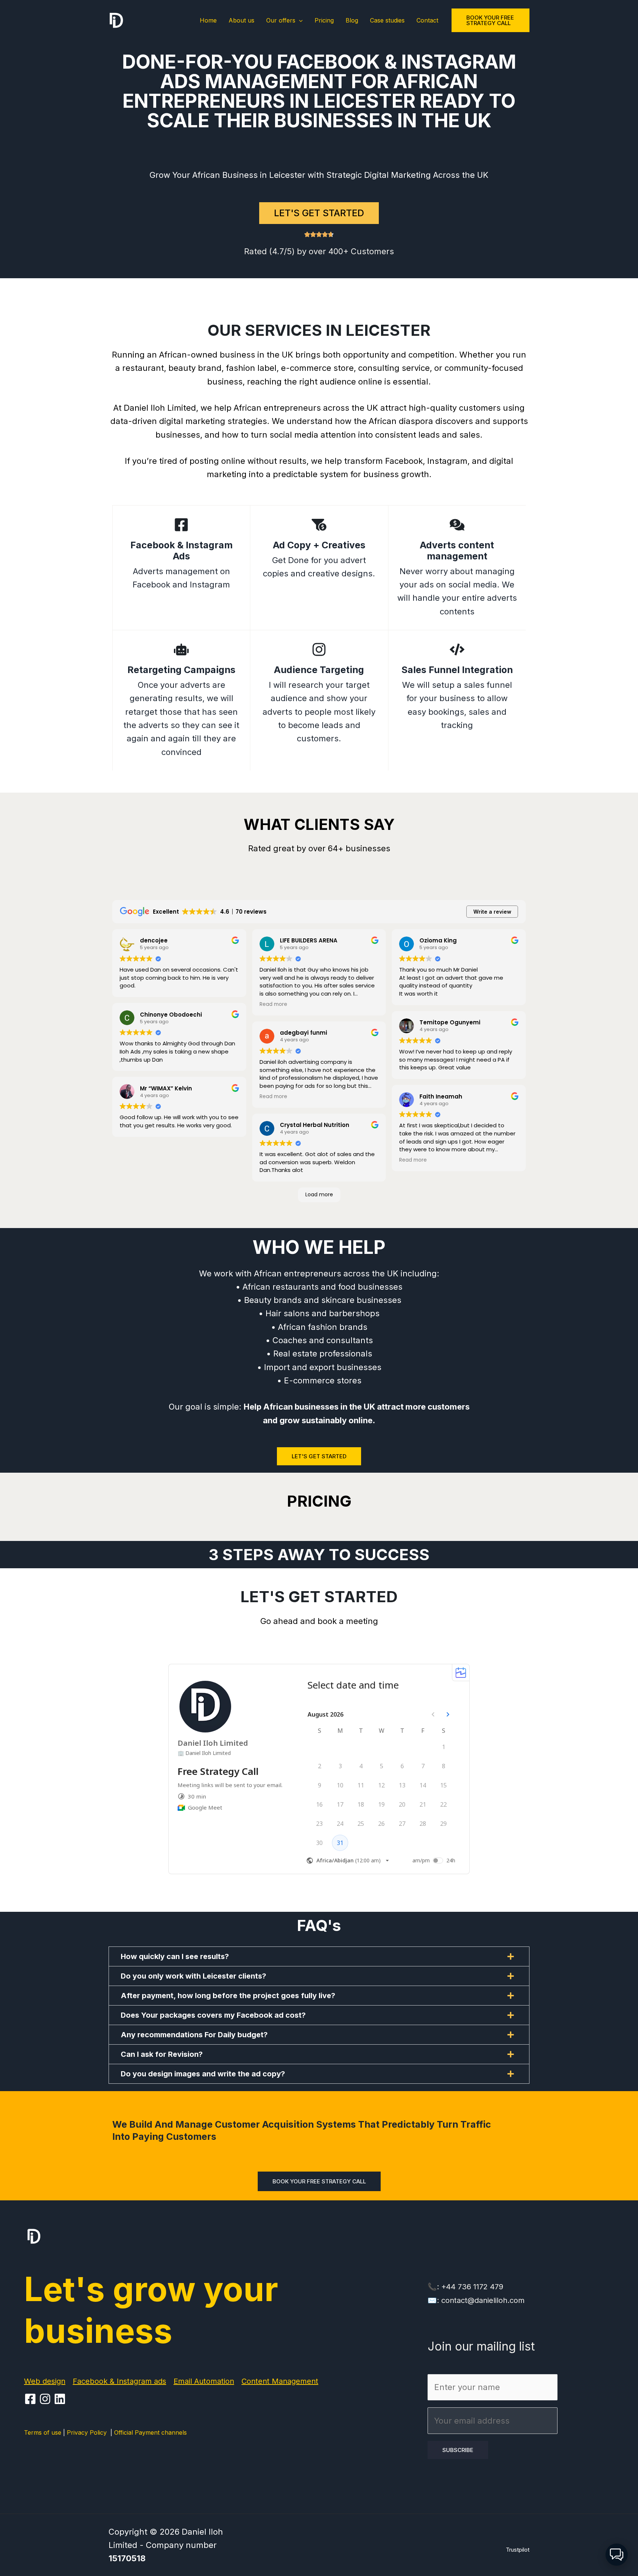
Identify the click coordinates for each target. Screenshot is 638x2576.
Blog (352, 20)
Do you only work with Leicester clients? (193, 1976)
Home (208, 20)
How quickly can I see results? (175, 1956)
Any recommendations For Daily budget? (194, 2035)
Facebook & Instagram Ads (181, 551)
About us (241, 20)
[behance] (61, 2399)
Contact (427, 20)
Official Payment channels (150, 2432)
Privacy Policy (89, 2432)
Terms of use (43, 2432)
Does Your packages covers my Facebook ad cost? (213, 2015)
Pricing (324, 20)
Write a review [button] (492, 912)
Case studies (387, 20)
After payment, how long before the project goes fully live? (228, 1996)
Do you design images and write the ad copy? (203, 2074)
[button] (299, 20)
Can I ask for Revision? (162, 2054)
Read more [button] (273, 1004)
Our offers (281, 20)
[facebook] (31, 2399)
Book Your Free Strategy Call (319, 2181)
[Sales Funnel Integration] (457, 649)
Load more (319, 1194)
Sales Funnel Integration (457, 670)
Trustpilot (518, 2550)
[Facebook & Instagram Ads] (181, 525)
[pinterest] (46, 2399)
